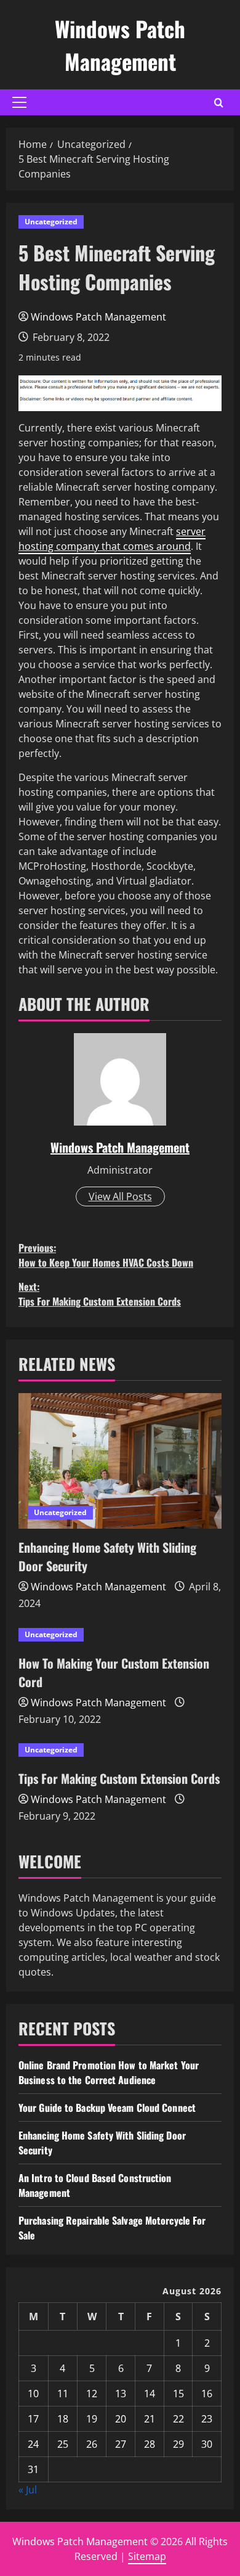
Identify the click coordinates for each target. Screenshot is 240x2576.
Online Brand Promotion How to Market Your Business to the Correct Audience (109, 2072)
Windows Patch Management (120, 45)
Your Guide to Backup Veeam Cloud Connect (107, 2108)
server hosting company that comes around (112, 539)
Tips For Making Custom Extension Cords (119, 1778)
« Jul (28, 2490)
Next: (100, 1294)
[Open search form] (219, 103)
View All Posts (120, 1196)
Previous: (106, 1255)
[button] (19, 102)
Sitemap (147, 2556)
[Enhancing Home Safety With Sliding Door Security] (120, 1461)
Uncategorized (51, 222)
